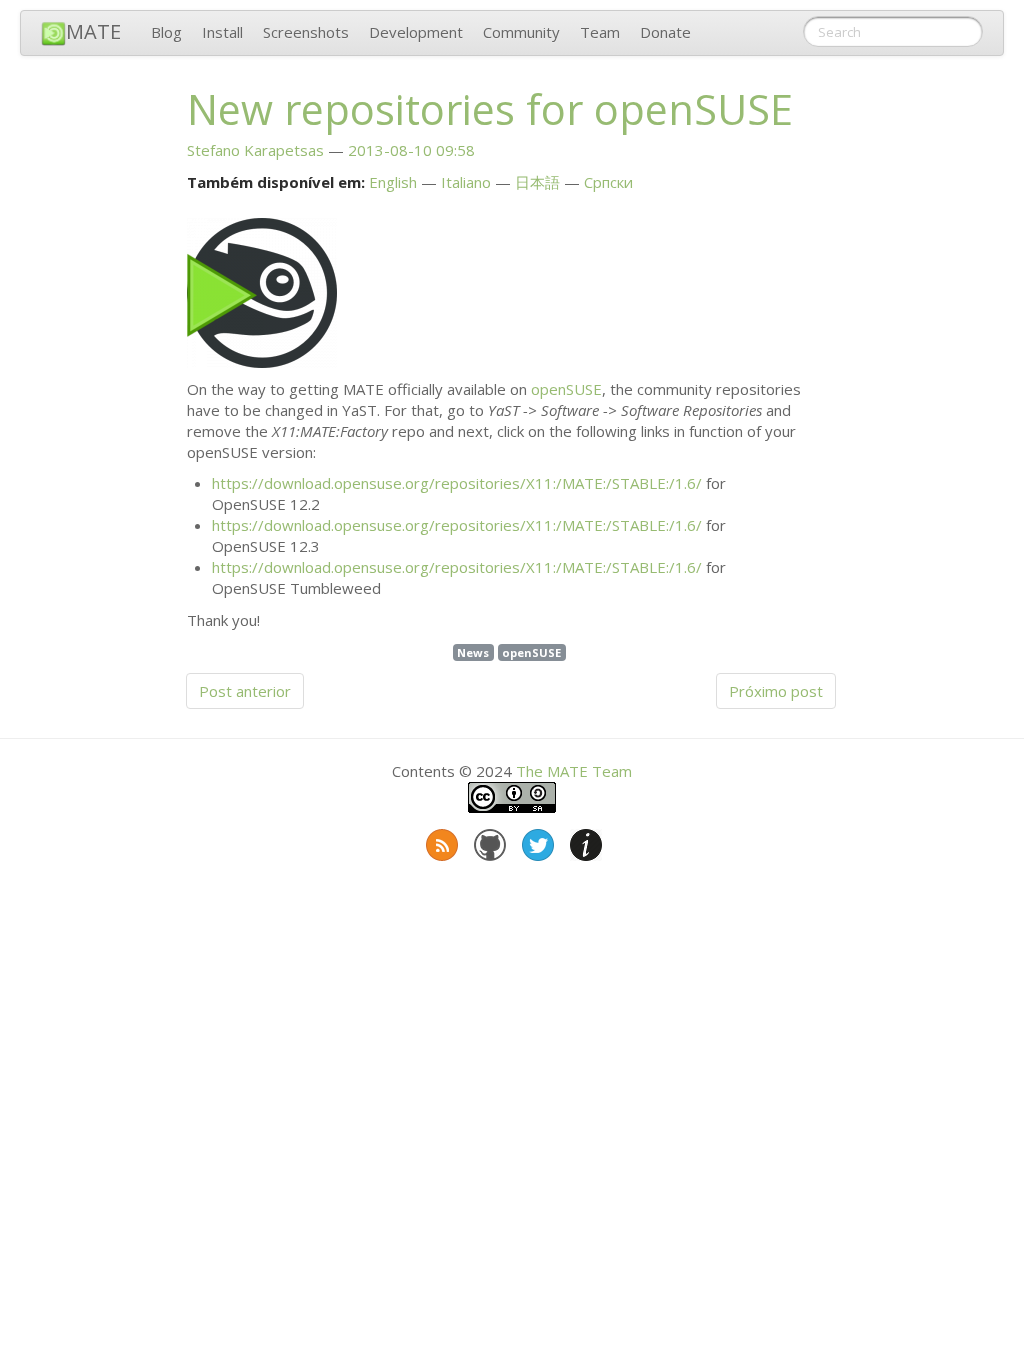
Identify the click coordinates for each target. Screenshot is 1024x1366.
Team (600, 32)
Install (222, 32)
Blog (166, 32)
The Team (574, 771)
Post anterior (245, 691)
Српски (608, 182)
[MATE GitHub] (488, 841)
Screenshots (306, 32)
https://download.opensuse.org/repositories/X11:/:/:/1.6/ (457, 483)
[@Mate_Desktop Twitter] (536, 841)
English (393, 182)
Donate (665, 32)
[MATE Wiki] (584, 841)
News (473, 652)
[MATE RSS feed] (440, 841)
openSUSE (566, 389)
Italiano (466, 182)
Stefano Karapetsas (255, 150)
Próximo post (776, 691)
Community (521, 32)
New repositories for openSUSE (490, 109)
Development (416, 32)
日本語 (537, 182)
